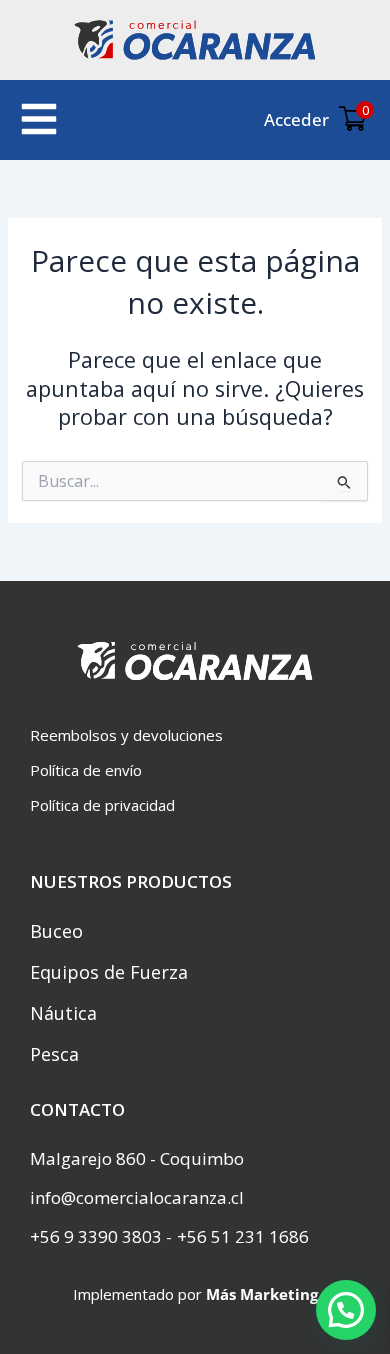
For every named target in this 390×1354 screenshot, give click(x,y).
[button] (346, 1310)
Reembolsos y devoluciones (126, 735)
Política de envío (86, 770)
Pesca (54, 1054)
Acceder (296, 119)
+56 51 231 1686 (243, 1236)
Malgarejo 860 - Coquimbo (137, 1158)
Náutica (63, 1013)
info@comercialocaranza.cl (137, 1197)
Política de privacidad (102, 805)
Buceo (56, 931)
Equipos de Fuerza (109, 972)
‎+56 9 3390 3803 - (101, 1236)
